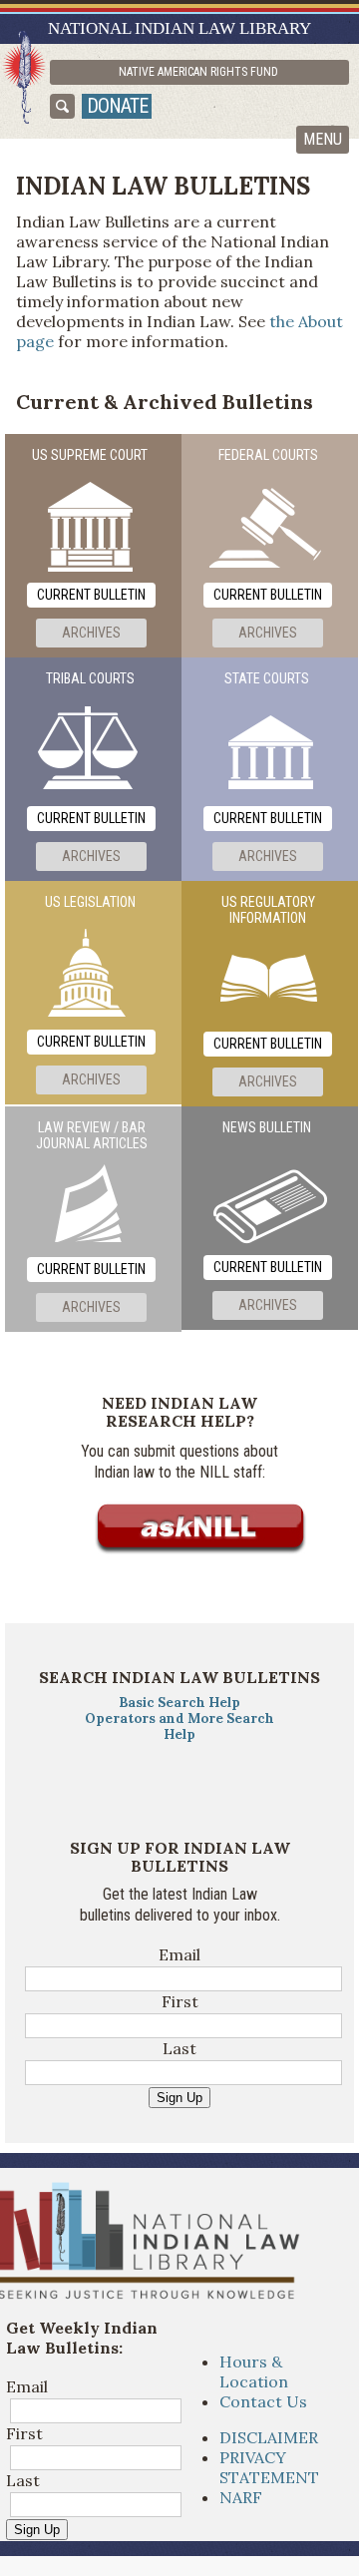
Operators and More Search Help (179, 1726)
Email (179, 1954)
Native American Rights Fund (198, 72)
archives (91, 633)
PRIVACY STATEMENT (269, 2467)
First (180, 2001)
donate (117, 106)
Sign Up (179, 2098)
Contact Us (263, 2401)
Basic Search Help (179, 1703)
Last (179, 2048)
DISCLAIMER (269, 2437)
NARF (241, 2497)
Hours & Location (254, 2371)
